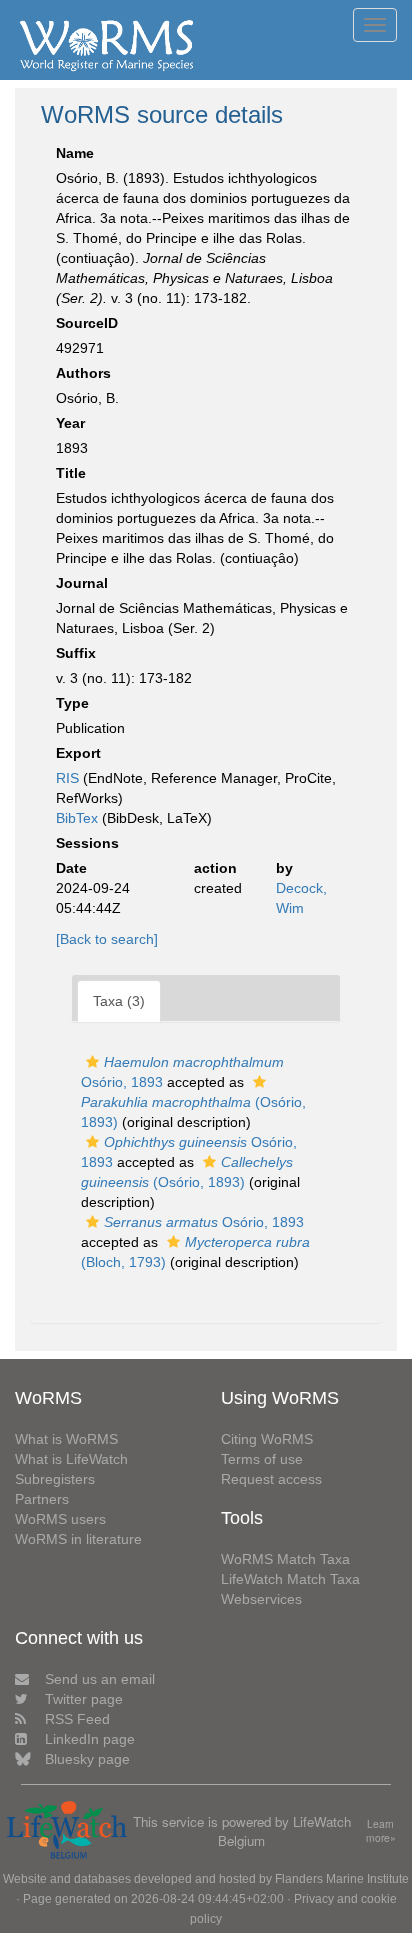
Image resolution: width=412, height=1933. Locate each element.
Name (75, 153)
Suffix (76, 653)
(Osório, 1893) (193, 1112)
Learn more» (381, 1831)
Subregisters (55, 1479)
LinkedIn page (90, 1739)
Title (71, 473)
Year (70, 423)
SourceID (87, 323)
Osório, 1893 (204, 1222)
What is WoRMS (66, 1439)
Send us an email (100, 1679)
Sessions (87, 843)
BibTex (77, 818)
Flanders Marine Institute (342, 1879)
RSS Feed (77, 1719)
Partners (42, 1499)
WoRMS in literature (78, 1539)
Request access (271, 1479)
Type (72, 703)
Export (78, 753)
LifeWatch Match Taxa (290, 1579)
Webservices (261, 1599)
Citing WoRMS (267, 1439)
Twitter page (84, 1699)
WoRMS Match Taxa (285, 1559)
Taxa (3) (119, 1001)
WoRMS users (60, 1519)
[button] (92, 1062)
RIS (67, 778)
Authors (83, 373)
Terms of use (262, 1459)
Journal (82, 583)
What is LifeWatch (71, 1459)
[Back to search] (107, 939)
